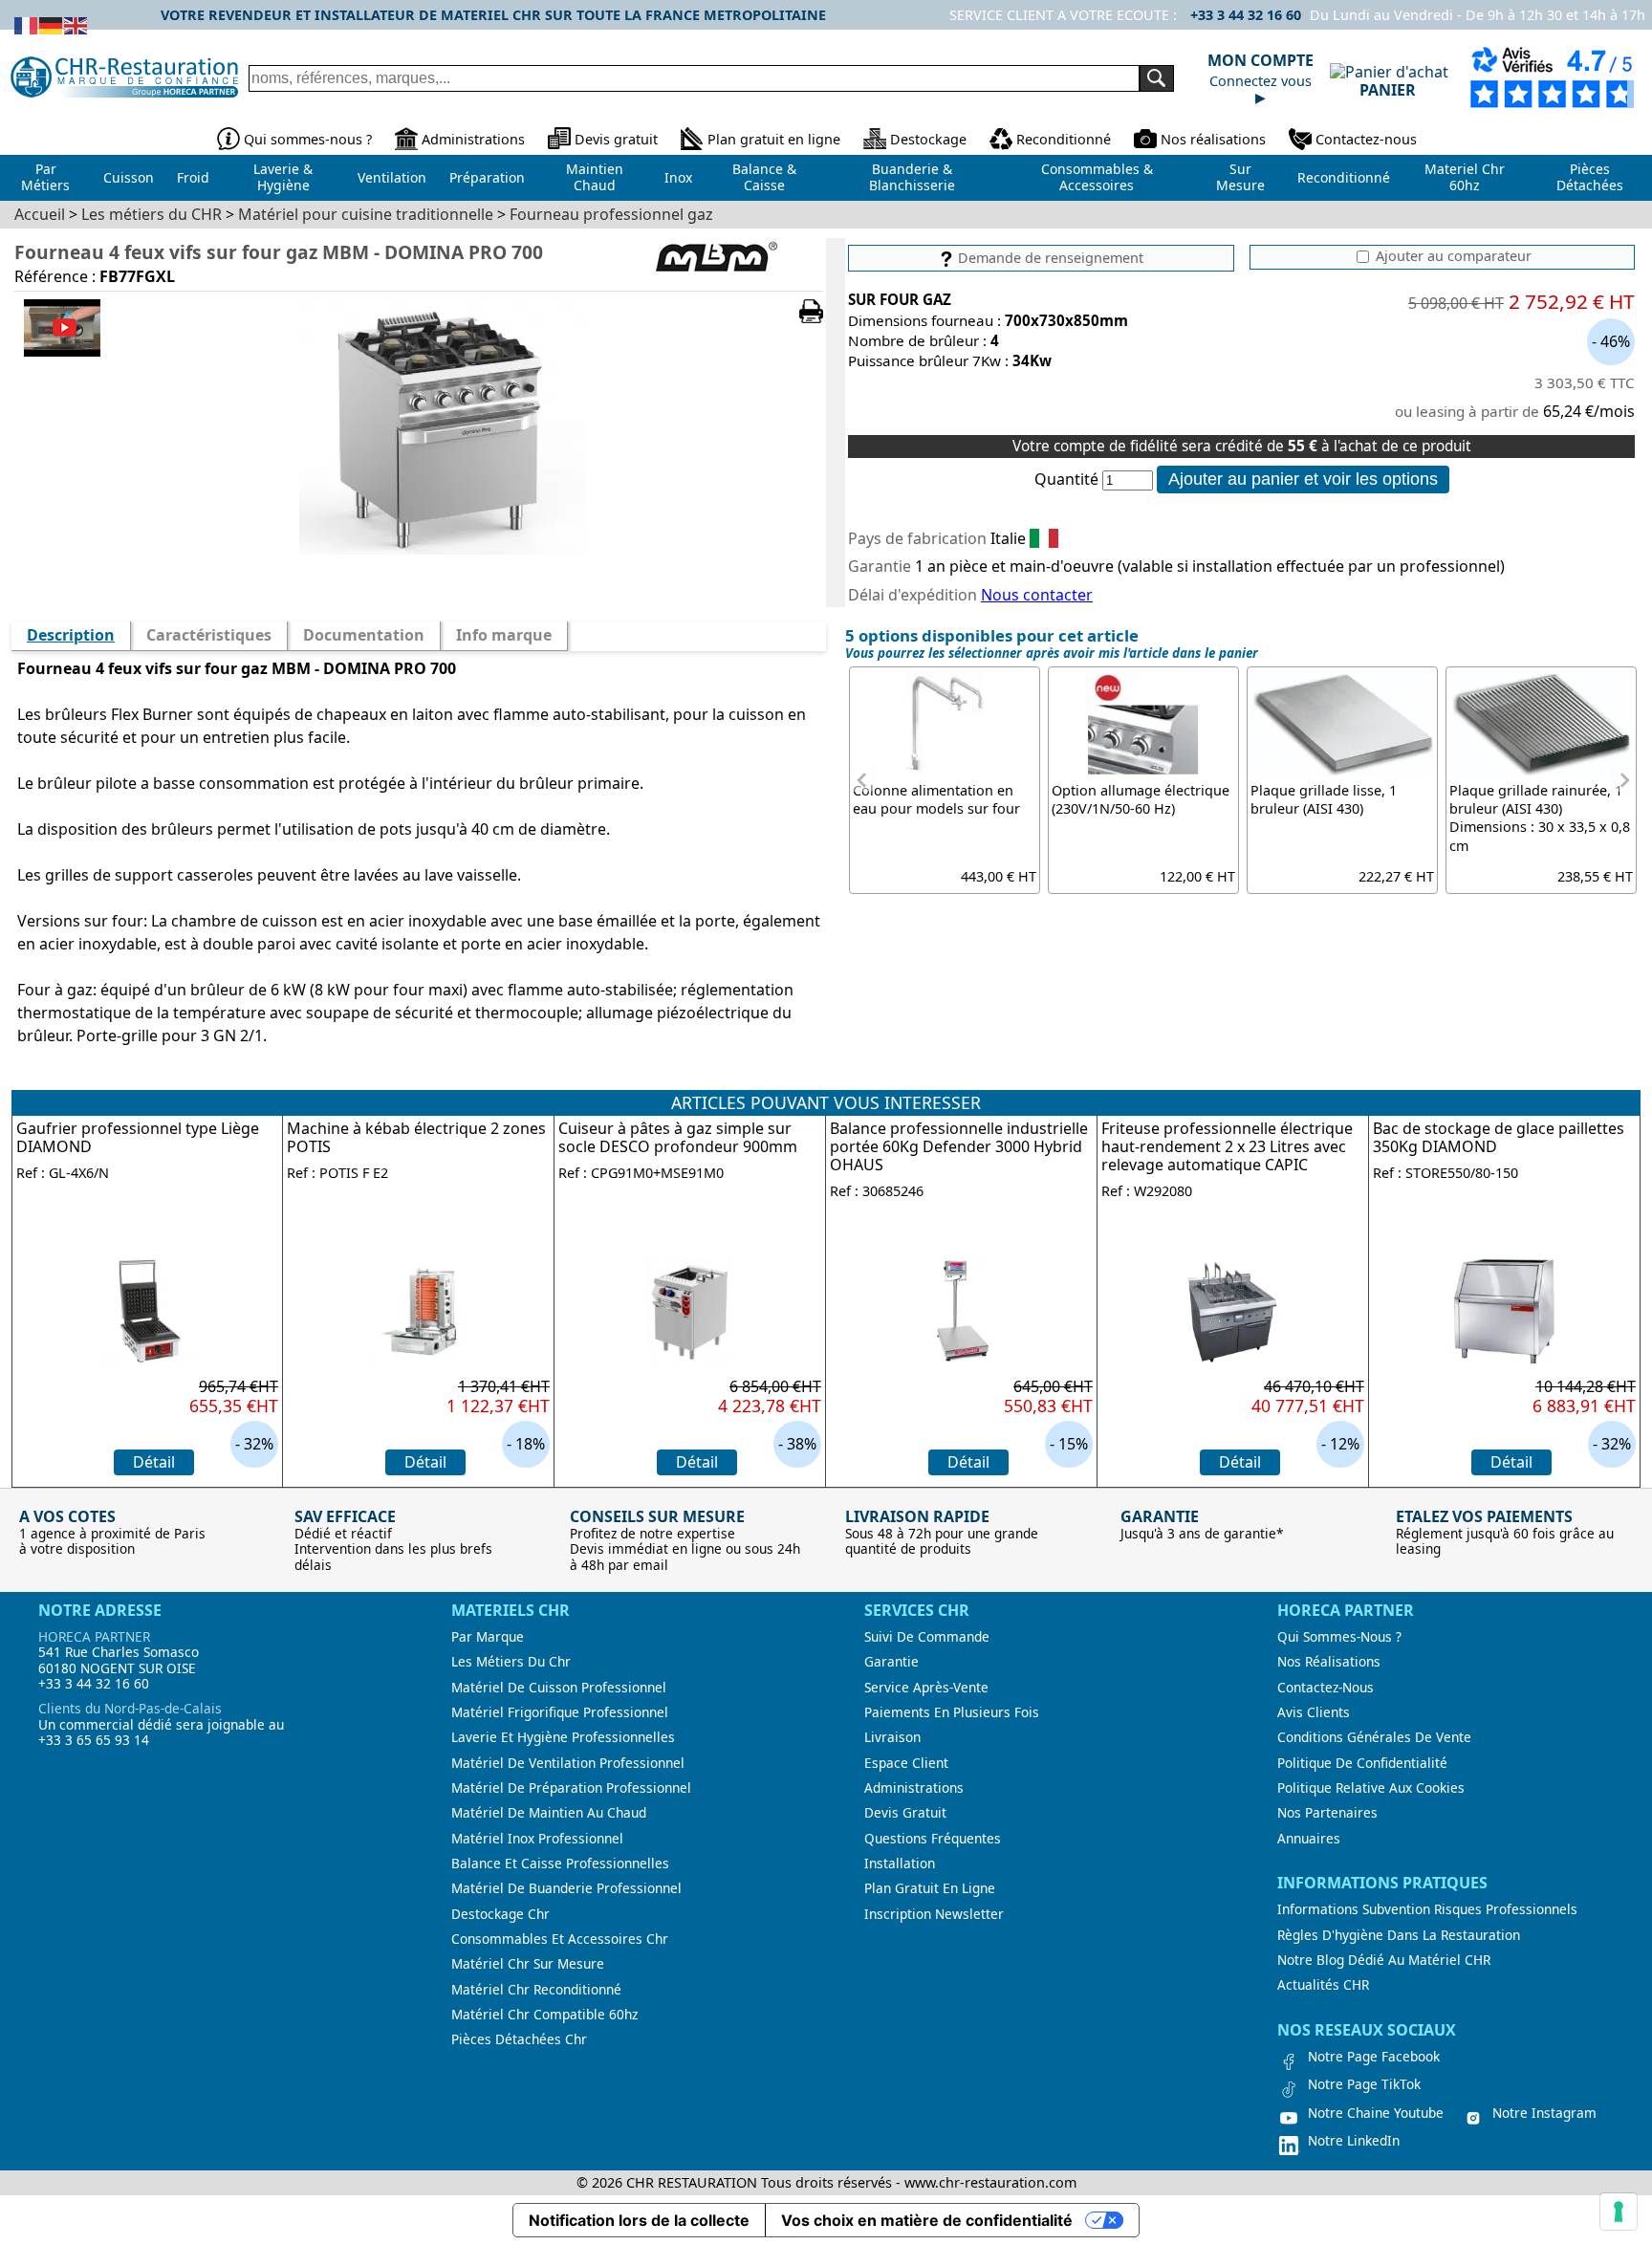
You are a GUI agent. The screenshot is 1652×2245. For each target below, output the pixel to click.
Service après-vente (926, 1688)
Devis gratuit (616, 139)
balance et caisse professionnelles (560, 1864)
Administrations (473, 139)
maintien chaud (595, 177)
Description (71, 635)
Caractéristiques (209, 635)
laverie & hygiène (283, 177)
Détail (154, 1462)
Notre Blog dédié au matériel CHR (1384, 1960)
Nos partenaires (1327, 1813)
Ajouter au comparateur (1452, 256)
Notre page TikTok (1364, 2084)
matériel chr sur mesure (528, 1964)
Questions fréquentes (933, 1839)
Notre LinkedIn (1354, 2141)
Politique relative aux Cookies (1371, 1788)
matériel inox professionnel (537, 1839)
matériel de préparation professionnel (571, 1788)
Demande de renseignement (1049, 258)
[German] (52, 24)
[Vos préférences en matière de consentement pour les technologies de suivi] (1619, 2212)
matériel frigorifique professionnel (560, 1712)
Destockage (928, 139)
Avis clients (1314, 1712)
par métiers (45, 177)
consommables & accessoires (1097, 177)
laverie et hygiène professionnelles (563, 1737)
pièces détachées (1590, 177)
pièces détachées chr (519, 2039)
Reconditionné (1064, 139)
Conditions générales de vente (1374, 1737)
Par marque (488, 1637)
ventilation (392, 177)
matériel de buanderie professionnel (566, 1888)
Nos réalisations (1213, 139)
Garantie (891, 1662)
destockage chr (500, 1914)
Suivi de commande (927, 1637)
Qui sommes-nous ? (308, 139)
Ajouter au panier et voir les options (1303, 479)
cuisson (129, 177)
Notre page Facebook (1374, 2057)
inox (678, 177)
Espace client (906, 1763)
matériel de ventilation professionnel (568, 1763)
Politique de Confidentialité (1362, 1763)
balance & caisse (764, 177)
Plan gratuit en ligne (774, 139)
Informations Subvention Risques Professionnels (1427, 1909)
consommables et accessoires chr (560, 1939)
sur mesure (1240, 177)
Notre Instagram (1544, 2113)
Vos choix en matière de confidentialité (927, 2220)
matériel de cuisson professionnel (559, 1688)
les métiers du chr (511, 1662)
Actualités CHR (1323, 1985)
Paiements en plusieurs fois (952, 1712)
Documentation (364, 635)
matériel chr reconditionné (536, 1990)
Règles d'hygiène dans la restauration (1399, 1935)
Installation (900, 1864)
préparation (487, 177)
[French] (27, 24)
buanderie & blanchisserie (912, 177)
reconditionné (1344, 177)
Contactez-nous (1366, 139)
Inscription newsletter (934, 1914)
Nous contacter (1037, 595)
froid (193, 177)
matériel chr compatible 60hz (544, 2015)
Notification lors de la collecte (639, 2220)
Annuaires (1309, 1839)
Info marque (504, 635)
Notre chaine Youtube (1376, 2113)
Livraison (892, 1737)
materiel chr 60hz (1465, 177)
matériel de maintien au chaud (549, 1813)
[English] (76, 24)
